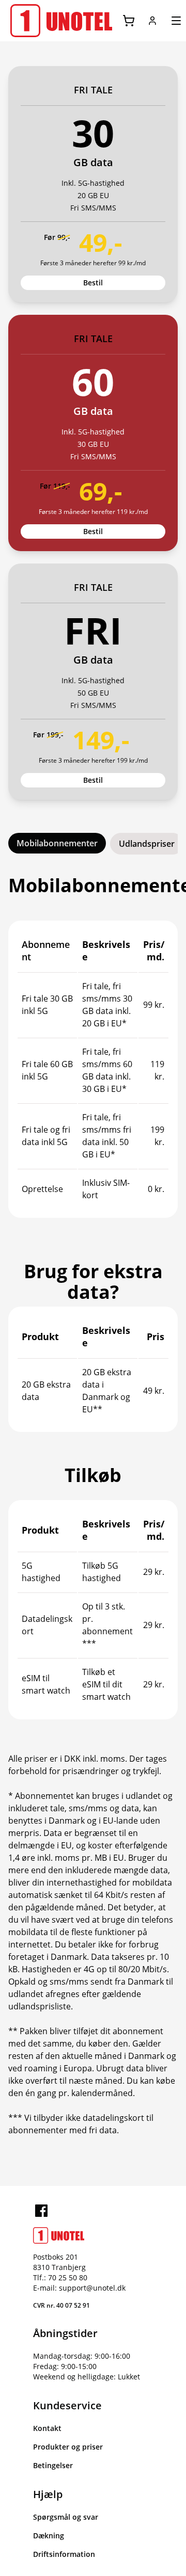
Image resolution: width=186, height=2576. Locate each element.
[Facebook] (41, 2211)
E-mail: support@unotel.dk (79, 2288)
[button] (152, 21)
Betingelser (53, 2465)
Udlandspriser (147, 844)
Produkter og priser (68, 2447)
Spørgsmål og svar (66, 2517)
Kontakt (47, 2428)
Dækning (49, 2535)
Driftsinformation (64, 2554)
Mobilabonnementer (57, 843)
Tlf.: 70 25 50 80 (60, 2277)
